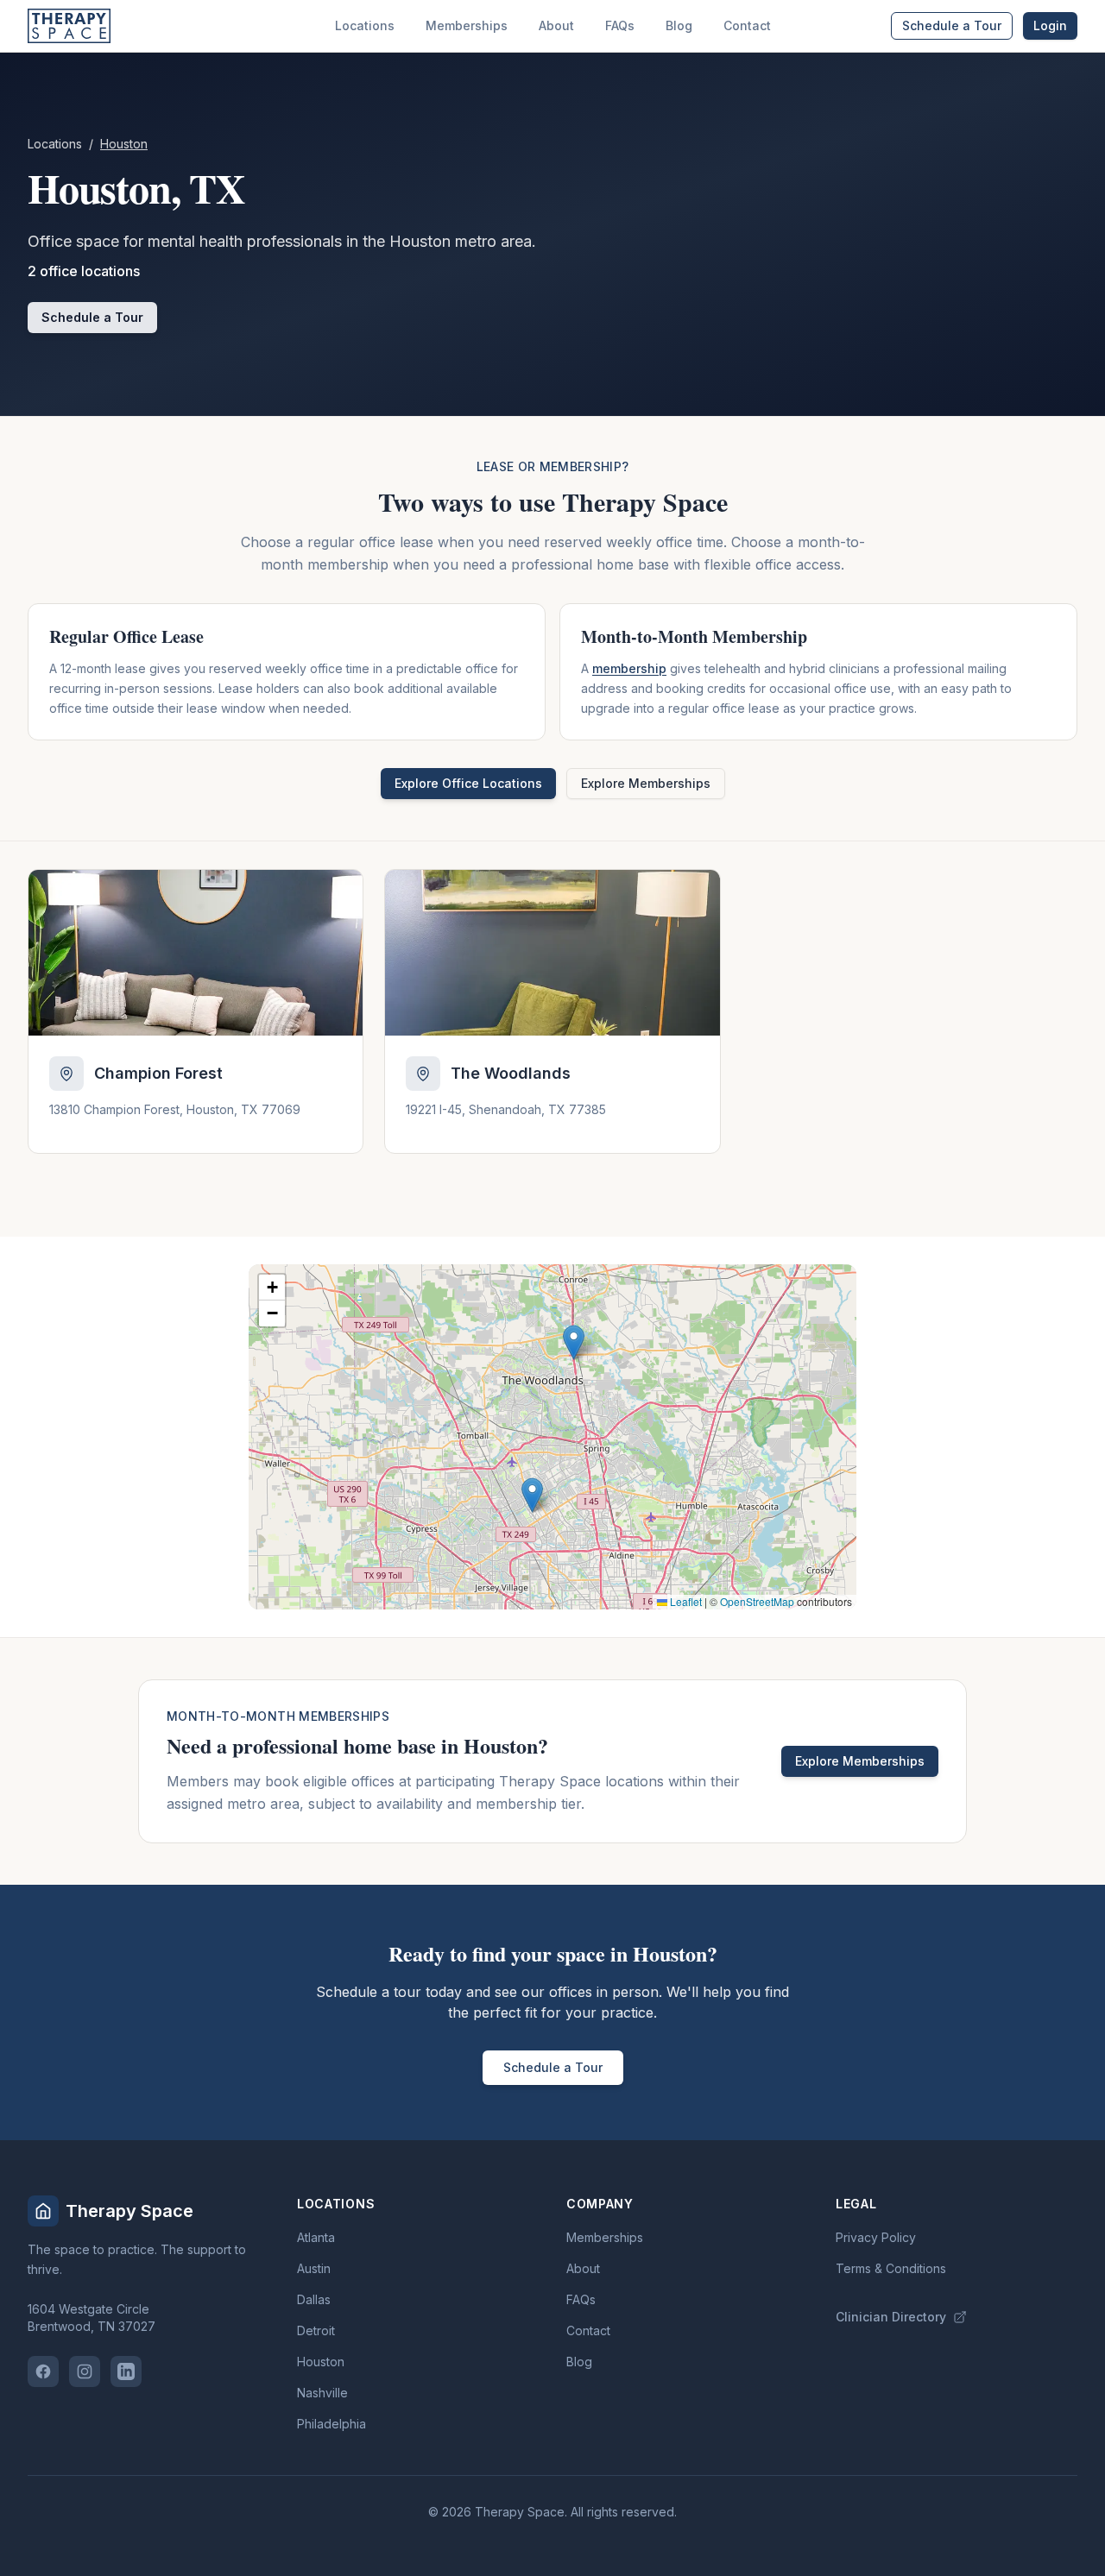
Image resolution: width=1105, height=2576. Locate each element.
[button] (532, 1495)
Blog (679, 25)
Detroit (316, 2330)
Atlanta (316, 2237)
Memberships (467, 25)
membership (629, 668)
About (556, 25)
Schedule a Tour (952, 25)
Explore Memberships (646, 783)
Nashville (322, 2393)
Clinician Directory (891, 2317)
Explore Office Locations (468, 783)
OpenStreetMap (757, 1601)
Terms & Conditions (891, 2268)
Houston (321, 2362)
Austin (314, 2268)
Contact (747, 25)
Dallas (314, 2299)
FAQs (620, 25)
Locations (365, 25)
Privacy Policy (876, 2237)
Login (1050, 25)
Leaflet (685, 1601)
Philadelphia (331, 2424)
